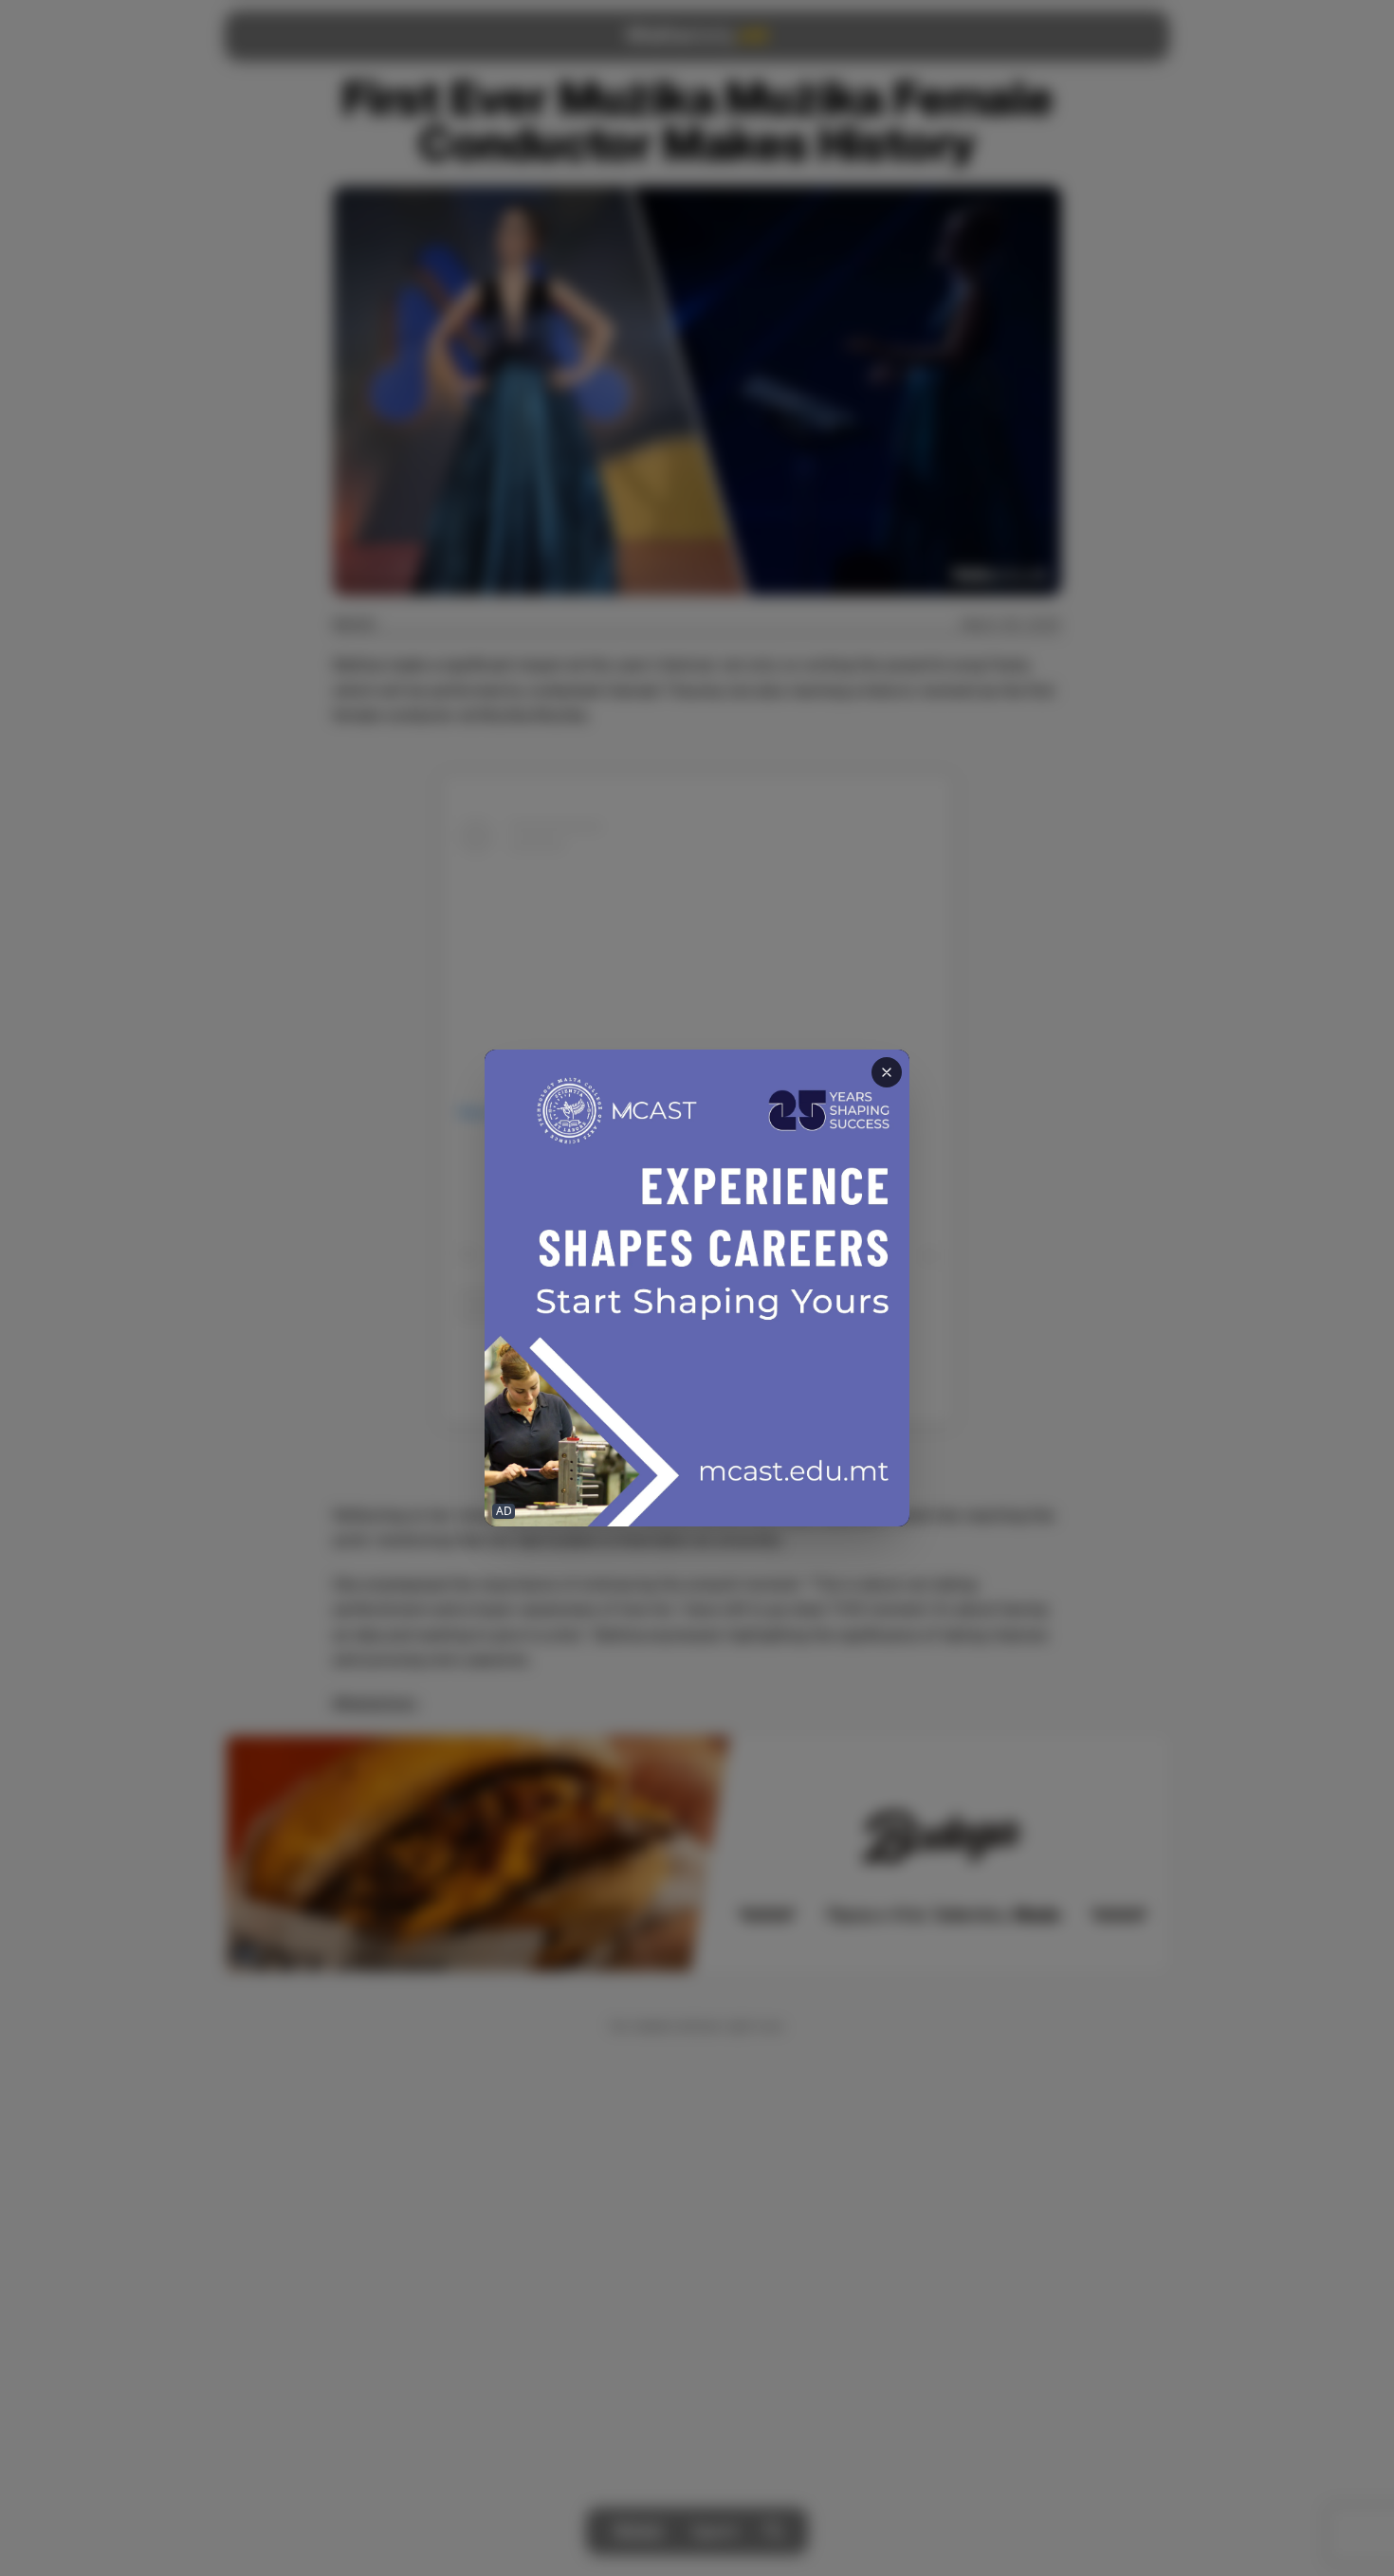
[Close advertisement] (887, 1072)
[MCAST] (697, 1288)
